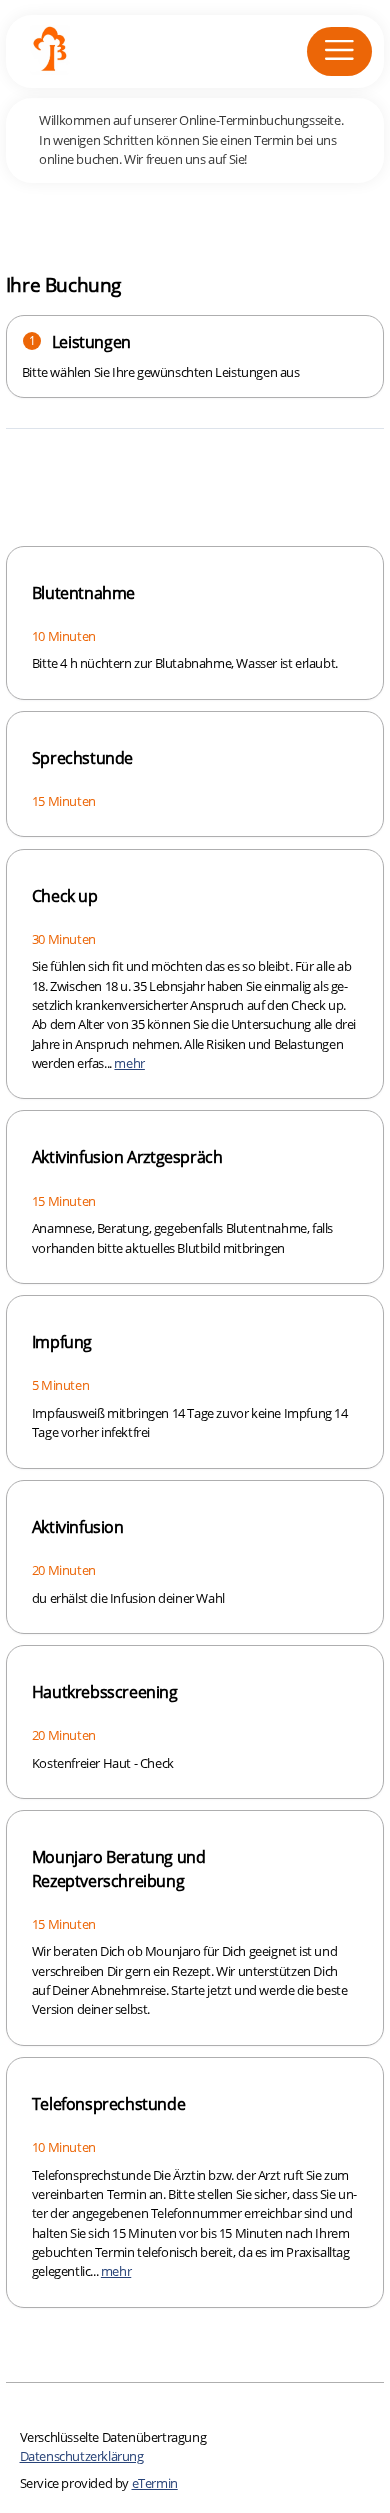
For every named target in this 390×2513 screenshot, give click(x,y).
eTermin (155, 2483)
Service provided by (99, 2483)
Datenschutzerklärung (82, 2456)
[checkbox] (195, 623)
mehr (129, 1063)
